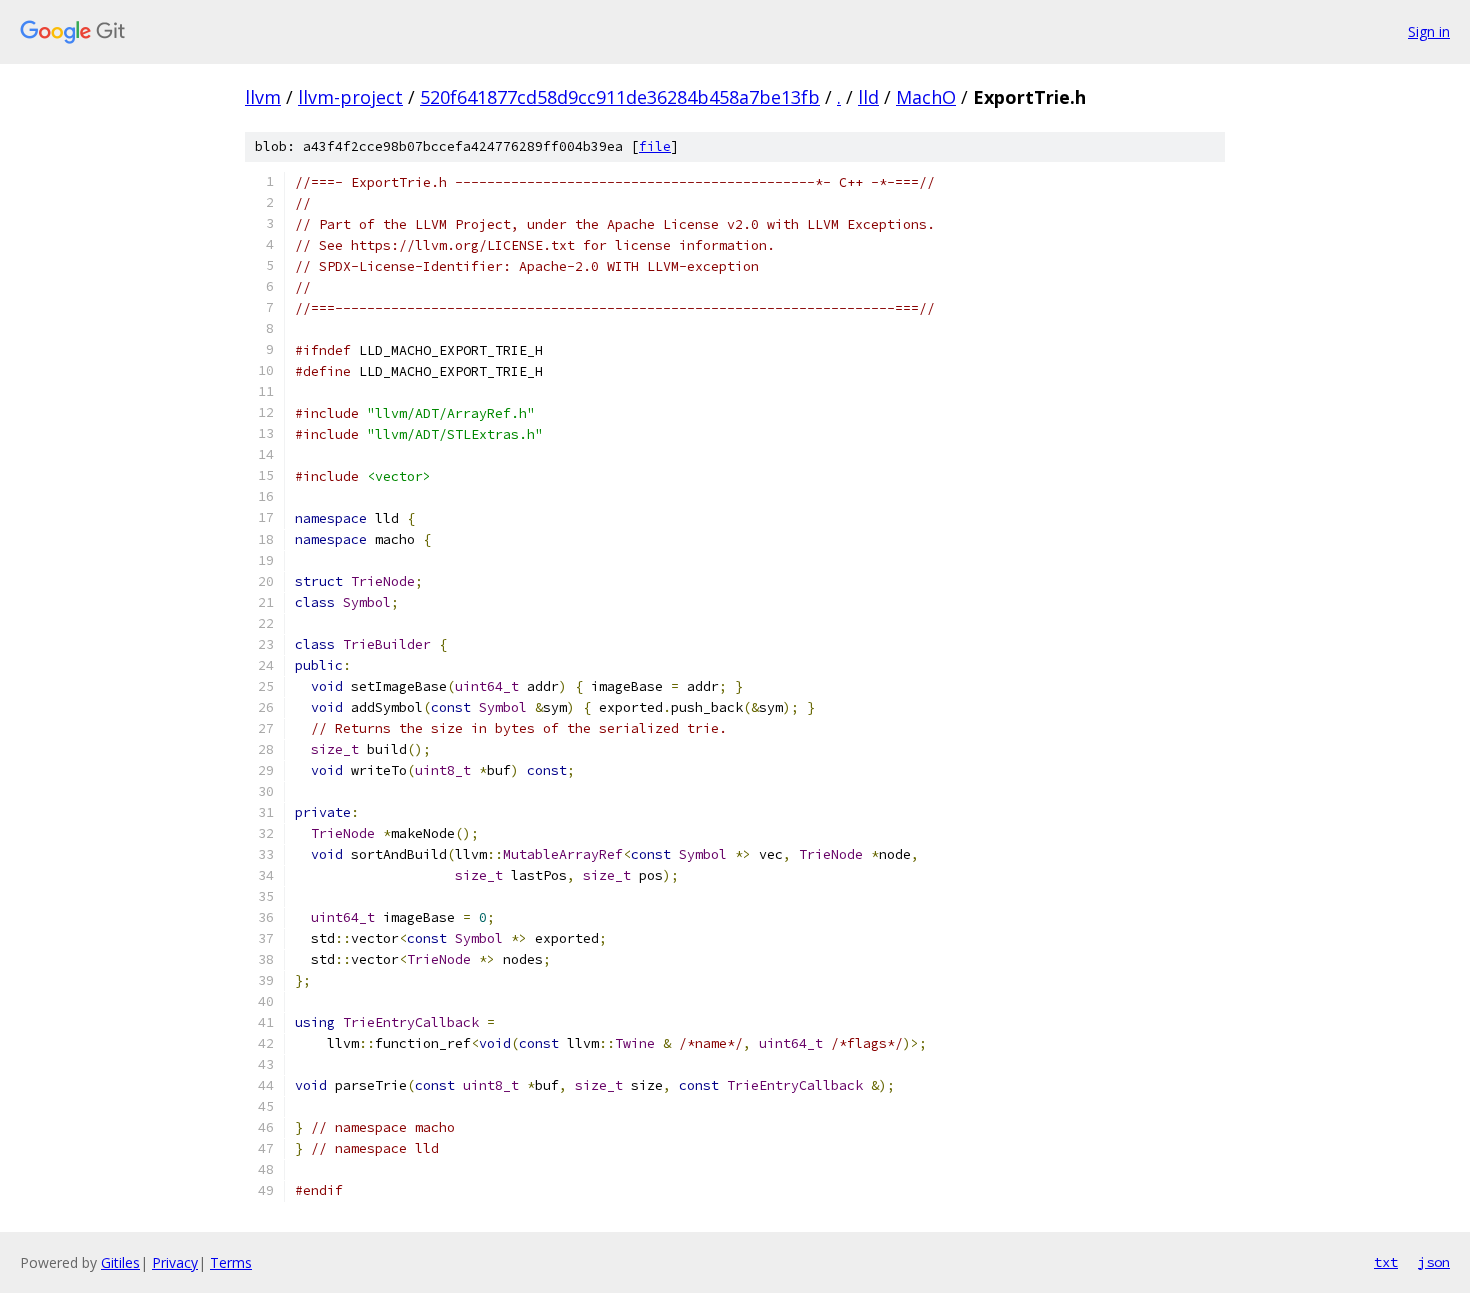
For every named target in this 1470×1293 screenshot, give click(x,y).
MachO (926, 97)
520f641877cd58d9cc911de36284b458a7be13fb (620, 97)
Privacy (175, 1262)
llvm (263, 97)
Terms (231, 1262)
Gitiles (120, 1262)
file (655, 146)
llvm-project (350, 97)
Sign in (1429, 31)
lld (868, 97)
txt (1386, 1262)
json (1434, 1262)
